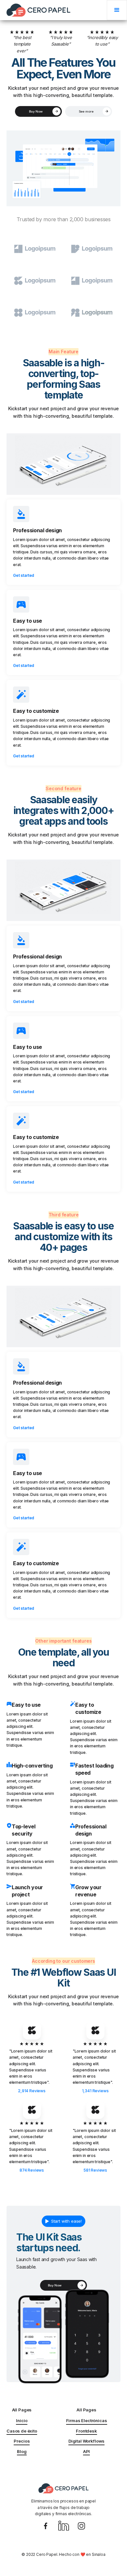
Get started (24, 575)
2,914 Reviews (32, 2091)
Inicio (22, 2420)
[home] (38, 10)
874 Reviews (32, 2170)
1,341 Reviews (95, 2091)
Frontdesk (86, 2431)
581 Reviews (95, 2170)
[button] (117, 10)
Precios (22, 2441)
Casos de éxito (22, 2431)
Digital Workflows (86, 2441)
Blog (22, 2451)
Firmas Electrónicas (87, 2420)
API (87, 2451)
